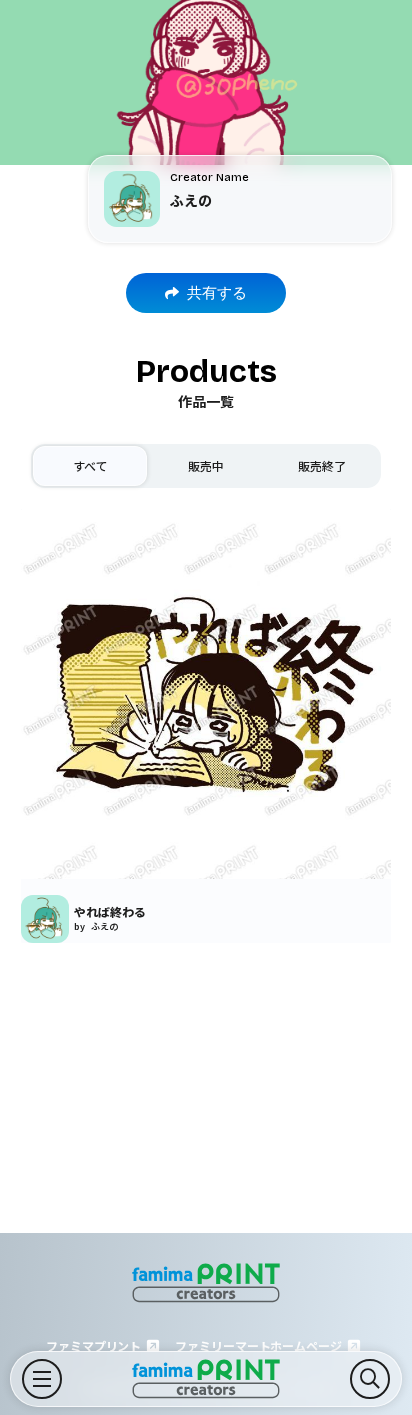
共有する (217, 292)
